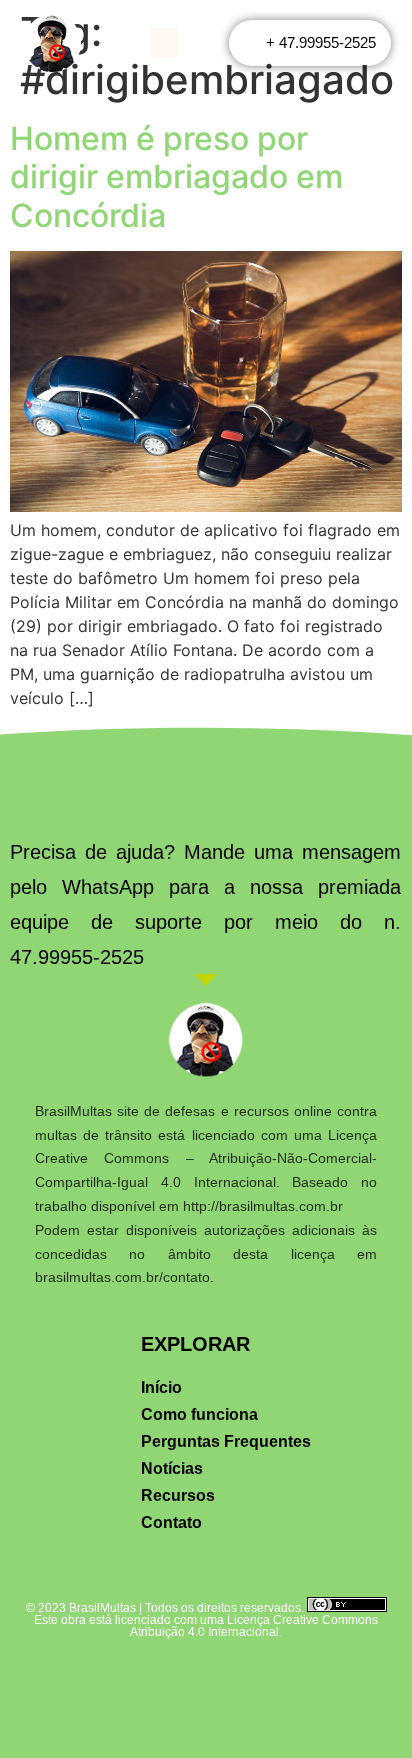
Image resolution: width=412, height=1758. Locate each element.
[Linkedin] (146, 1680)
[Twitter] (116, 1680)
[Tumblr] (266, 1680)
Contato (171, 1522)
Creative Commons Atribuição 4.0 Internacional (254, 1626)
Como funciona (199, 1414)
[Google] (296, 1680)
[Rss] (176, 1680)
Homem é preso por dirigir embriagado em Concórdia (176, 177)
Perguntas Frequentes (226, 1441)
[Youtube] (206, 1680)
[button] (164, 43)
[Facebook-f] (86, 1680)
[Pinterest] (236, 1680)
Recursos (178, 1495)
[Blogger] (326, 1680)
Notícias (172, 1468)
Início (161, 1387)
